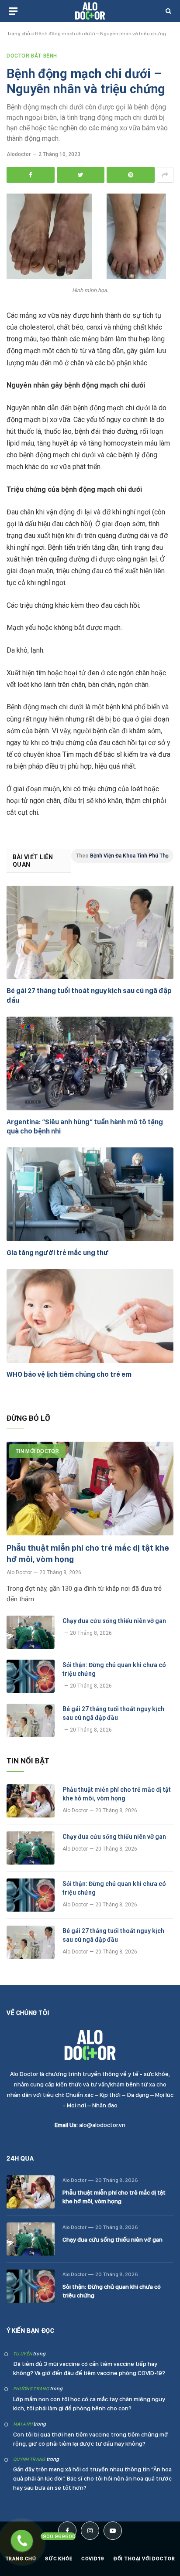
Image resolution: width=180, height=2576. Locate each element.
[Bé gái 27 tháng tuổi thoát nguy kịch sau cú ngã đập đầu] (90, 932)
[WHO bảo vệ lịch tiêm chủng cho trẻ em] (90, 1316)
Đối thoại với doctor (144, 2559)
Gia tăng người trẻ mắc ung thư (58, 1253)
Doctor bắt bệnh (32, 56)
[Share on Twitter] (81, 175)
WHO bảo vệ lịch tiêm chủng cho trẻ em (69, 1374)
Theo (122, 856)
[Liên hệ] (22, 2541)
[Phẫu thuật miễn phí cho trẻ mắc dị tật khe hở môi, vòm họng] (90, 1489)
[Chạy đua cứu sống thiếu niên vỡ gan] (31, 1632)
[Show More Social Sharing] (165, 175)
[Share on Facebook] (31, 175)
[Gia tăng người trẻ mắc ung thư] (90, 1194)
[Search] (168, 11)
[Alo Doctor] (90, 11)
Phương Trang (31, 2389)
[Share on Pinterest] (131, 175)
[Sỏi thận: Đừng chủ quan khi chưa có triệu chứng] (31, 1676)
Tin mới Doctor (37, 1451)
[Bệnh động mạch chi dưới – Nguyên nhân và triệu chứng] (86, 277)
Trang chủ (18, 34)
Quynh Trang (29, 2459)
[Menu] (13, 11)
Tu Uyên (22, 2354)
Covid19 (93, 2559)
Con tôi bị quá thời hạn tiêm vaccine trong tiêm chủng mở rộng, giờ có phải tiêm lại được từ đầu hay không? (91, 2439)
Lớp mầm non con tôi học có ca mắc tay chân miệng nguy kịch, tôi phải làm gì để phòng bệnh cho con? (89, 2404)
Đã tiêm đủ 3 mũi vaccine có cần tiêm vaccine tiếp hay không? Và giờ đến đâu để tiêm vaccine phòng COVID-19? (89, 2368)
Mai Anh (23, 2424)
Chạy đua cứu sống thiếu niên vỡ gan (114, 1621)
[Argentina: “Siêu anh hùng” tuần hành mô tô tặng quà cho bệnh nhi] (90, 1063)
